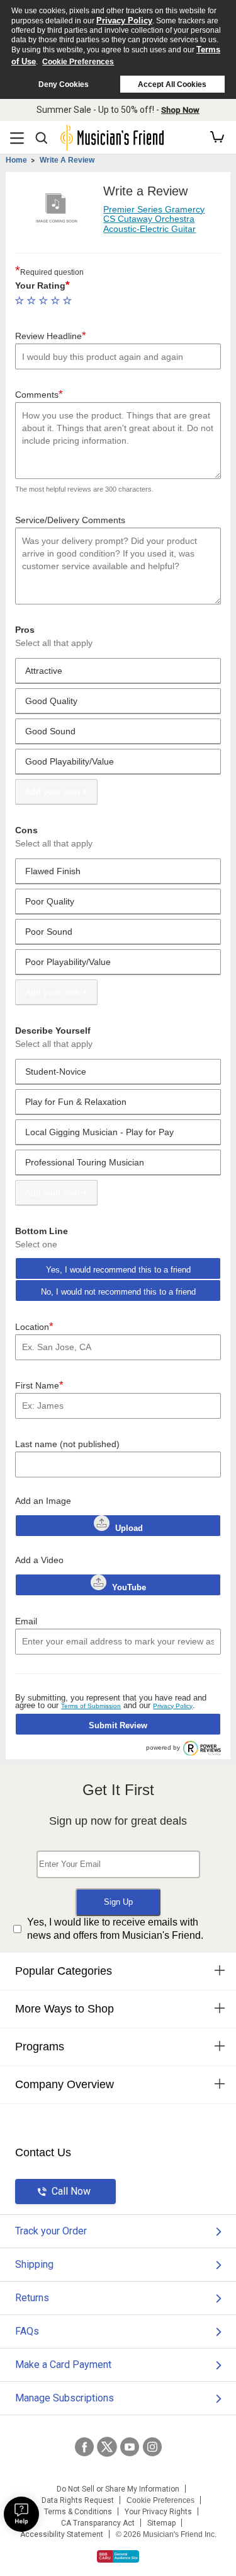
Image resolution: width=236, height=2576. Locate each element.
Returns (32, 2298)
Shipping (34, 2264)
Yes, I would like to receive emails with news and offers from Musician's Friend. (115, 1929)
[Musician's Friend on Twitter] (107, 2447)
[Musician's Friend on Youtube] (130, 2447)
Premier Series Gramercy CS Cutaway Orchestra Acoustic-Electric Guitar (154, 219)
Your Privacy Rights (158, 2512)
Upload (129, 1528)
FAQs (27, 2331)
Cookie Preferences (78, 62)
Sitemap (161, 2523)
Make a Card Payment (63, 2365)
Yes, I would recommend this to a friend (118, 1270)
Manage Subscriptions (65, 2398)
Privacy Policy (124, 20)
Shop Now (180, 110)
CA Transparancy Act (98, 2523)
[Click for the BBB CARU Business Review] (118, 2556)
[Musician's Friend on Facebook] (84, 2447)
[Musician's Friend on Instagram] (152, 2447)
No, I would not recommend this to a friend (118, 1292)
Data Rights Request (78, 2500)
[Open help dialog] (21, 2514)
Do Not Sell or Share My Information (118, 2489)
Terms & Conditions (78, 2512)
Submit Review (118, 1725)
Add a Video (39, 1560)
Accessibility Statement (62, 2534)
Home (16, 160)
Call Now (71, 2191)
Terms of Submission (91, 1706)
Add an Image (43, 1501)
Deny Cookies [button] (64, 84)
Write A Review (67, 160)
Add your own (53, 792)
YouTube (128, 1587)
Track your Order (51, 2231)
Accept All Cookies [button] (172, 84)
